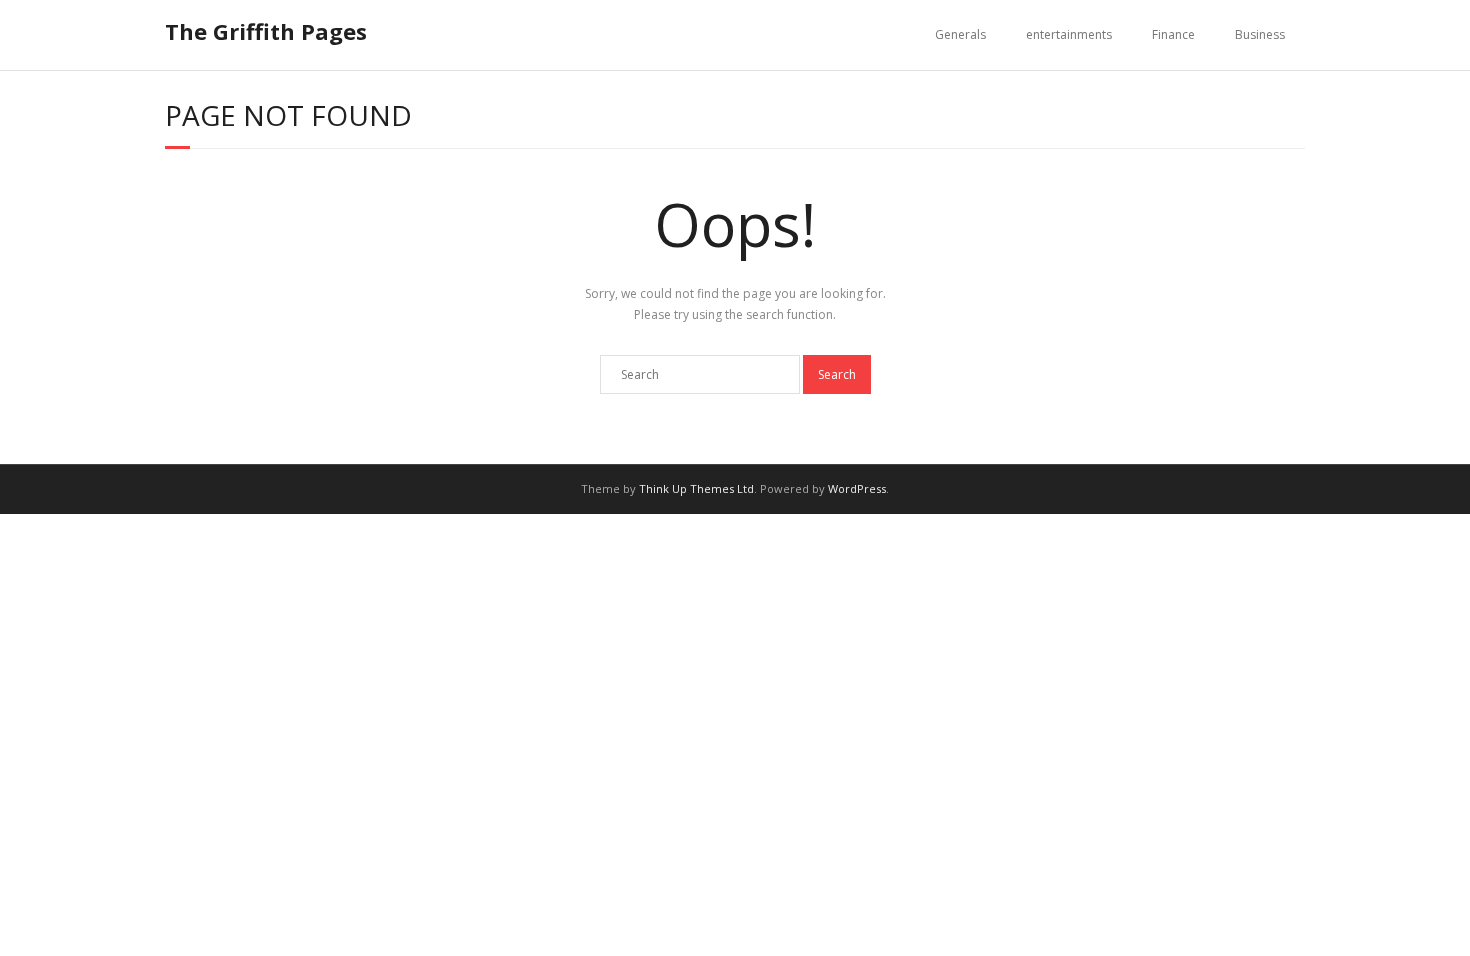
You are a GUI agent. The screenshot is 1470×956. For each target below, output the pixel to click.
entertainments (1069, 34)
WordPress (857, 488)
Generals (960, 34)
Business (1260, 34)
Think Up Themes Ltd (696, 488)
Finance (1173, 34)
